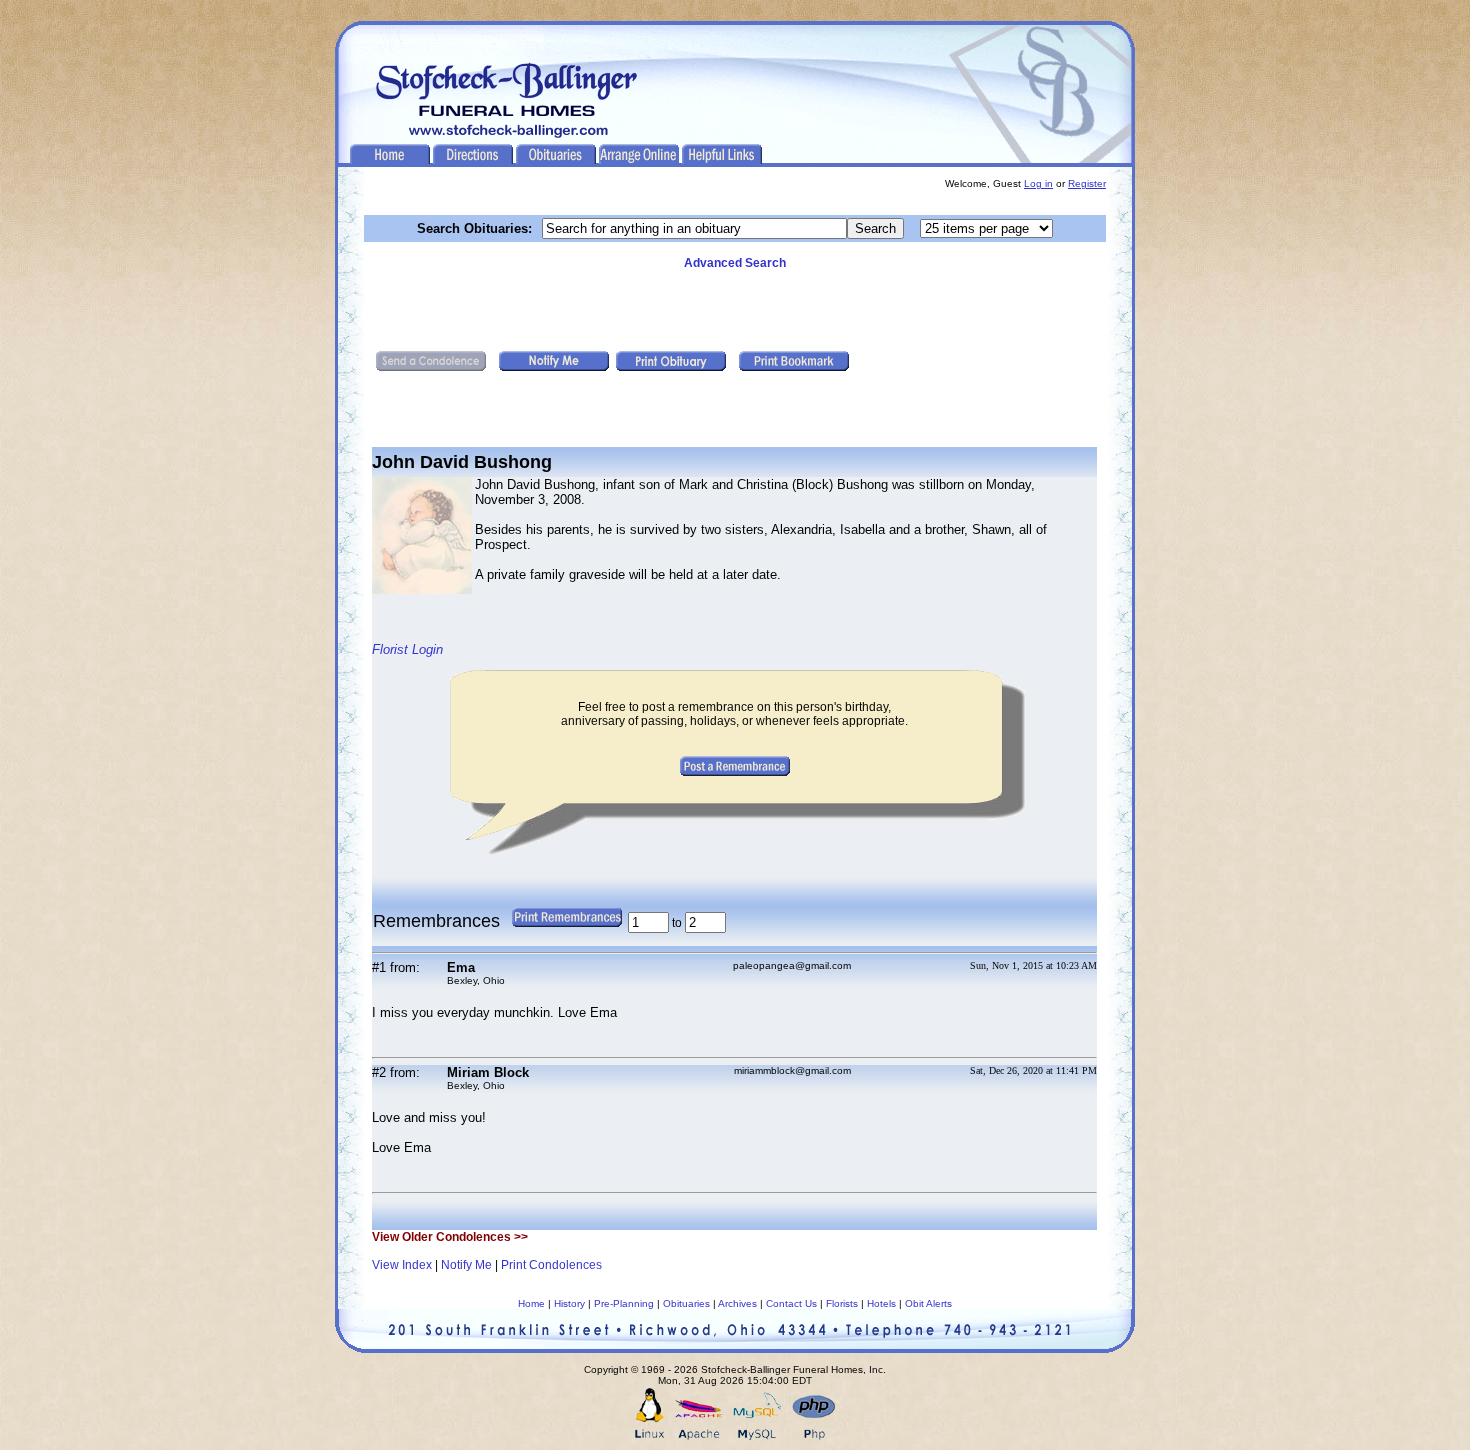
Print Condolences (551, 1265)
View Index (402, 1265)
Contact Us (791, 1303)
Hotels (881, 1303)
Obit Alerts (928, 1303)
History (569, 1303)
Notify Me (466, 1265)
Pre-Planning (624, 1303)
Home (531, 1303)
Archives (737, 1303)
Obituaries (686, 1303)
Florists (842, 1303)
